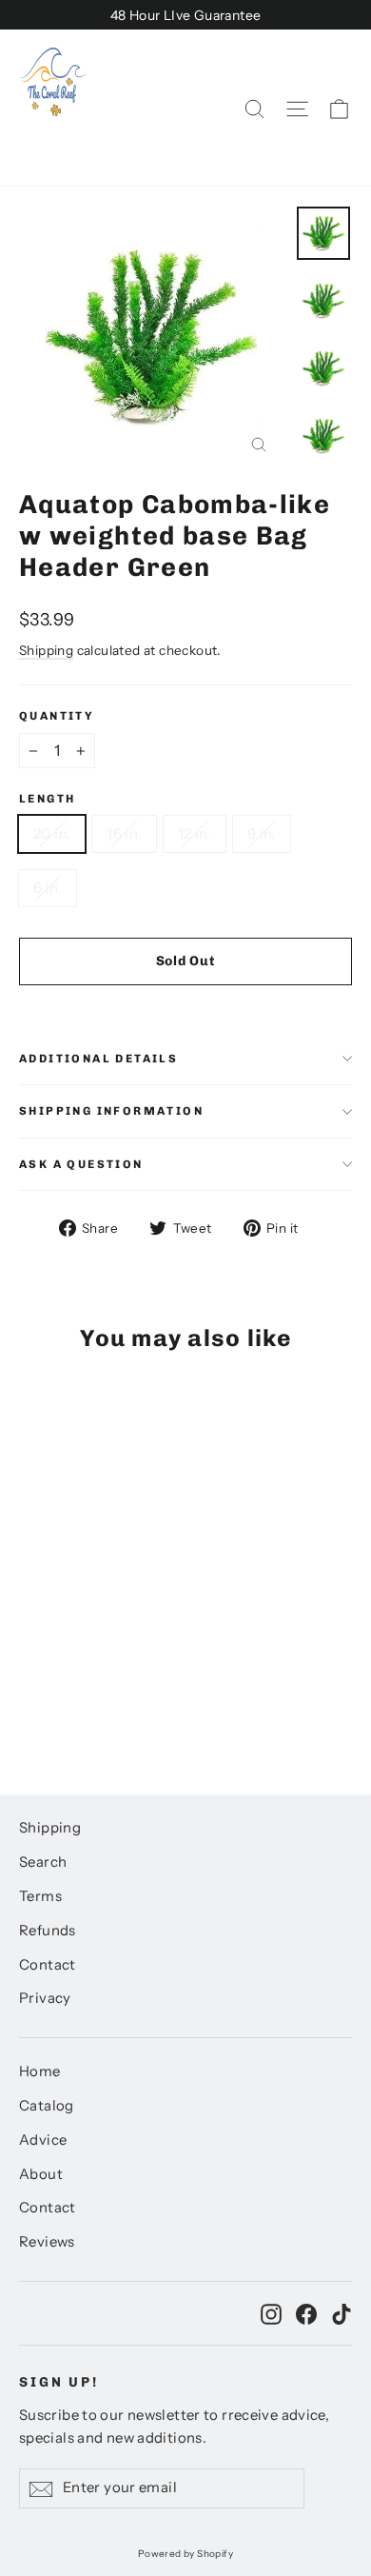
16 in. (124, 833)
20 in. (52, 833)
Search (43, 1862)
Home (40, 2071)
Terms (40, 1896)
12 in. (195, 833)
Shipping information (111, 1111)
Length (47, 799)
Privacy (45, 1998)
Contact (48, 1965)
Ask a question (81, 1164)
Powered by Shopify (185, 2554)
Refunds (48, 1931)
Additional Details (98, 1059)
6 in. (48, 888)
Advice (43, 2140)
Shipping (46, 650)
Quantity (57, 716)
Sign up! (59, 2382)
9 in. (262, 833)
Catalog (47, 2106)
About (41, 2174)
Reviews (47, 2242)
